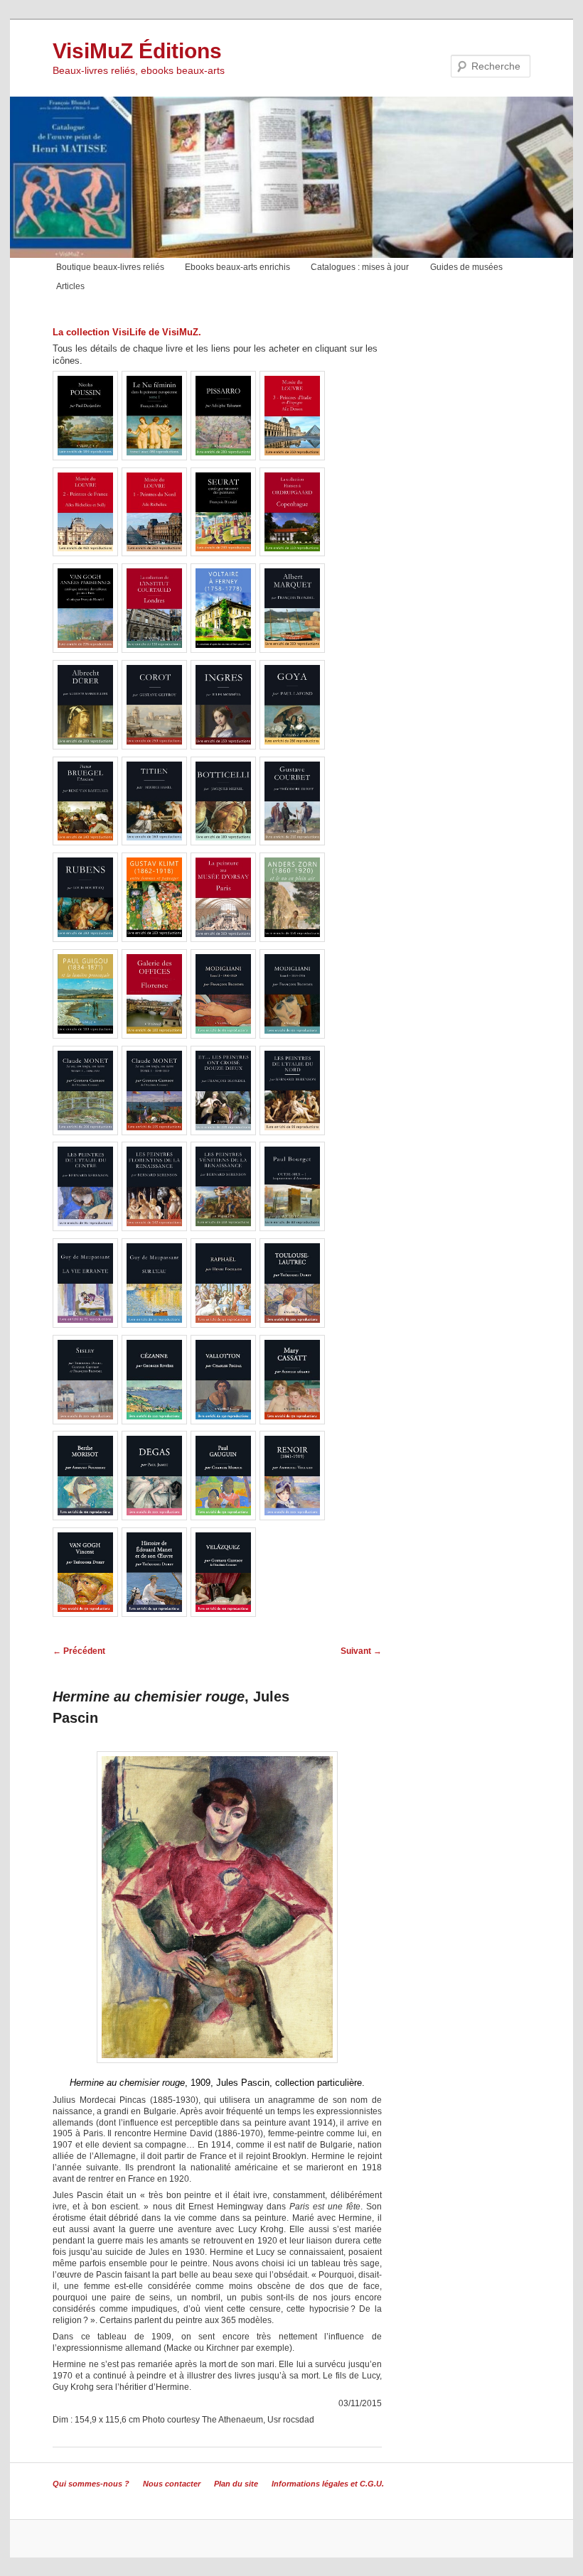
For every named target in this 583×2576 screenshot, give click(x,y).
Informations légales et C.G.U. (328, 2484)
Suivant (361, 1651)
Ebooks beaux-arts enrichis (237, 267)
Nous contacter (172, 2484)
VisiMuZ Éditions (137, 51)
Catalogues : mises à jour (360, 267)
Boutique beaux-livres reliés (110, 267)
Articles (70, 286)
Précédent (79, 1651)
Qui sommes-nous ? (91, 2484)
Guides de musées (466, 267)
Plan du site (236, 2484)
